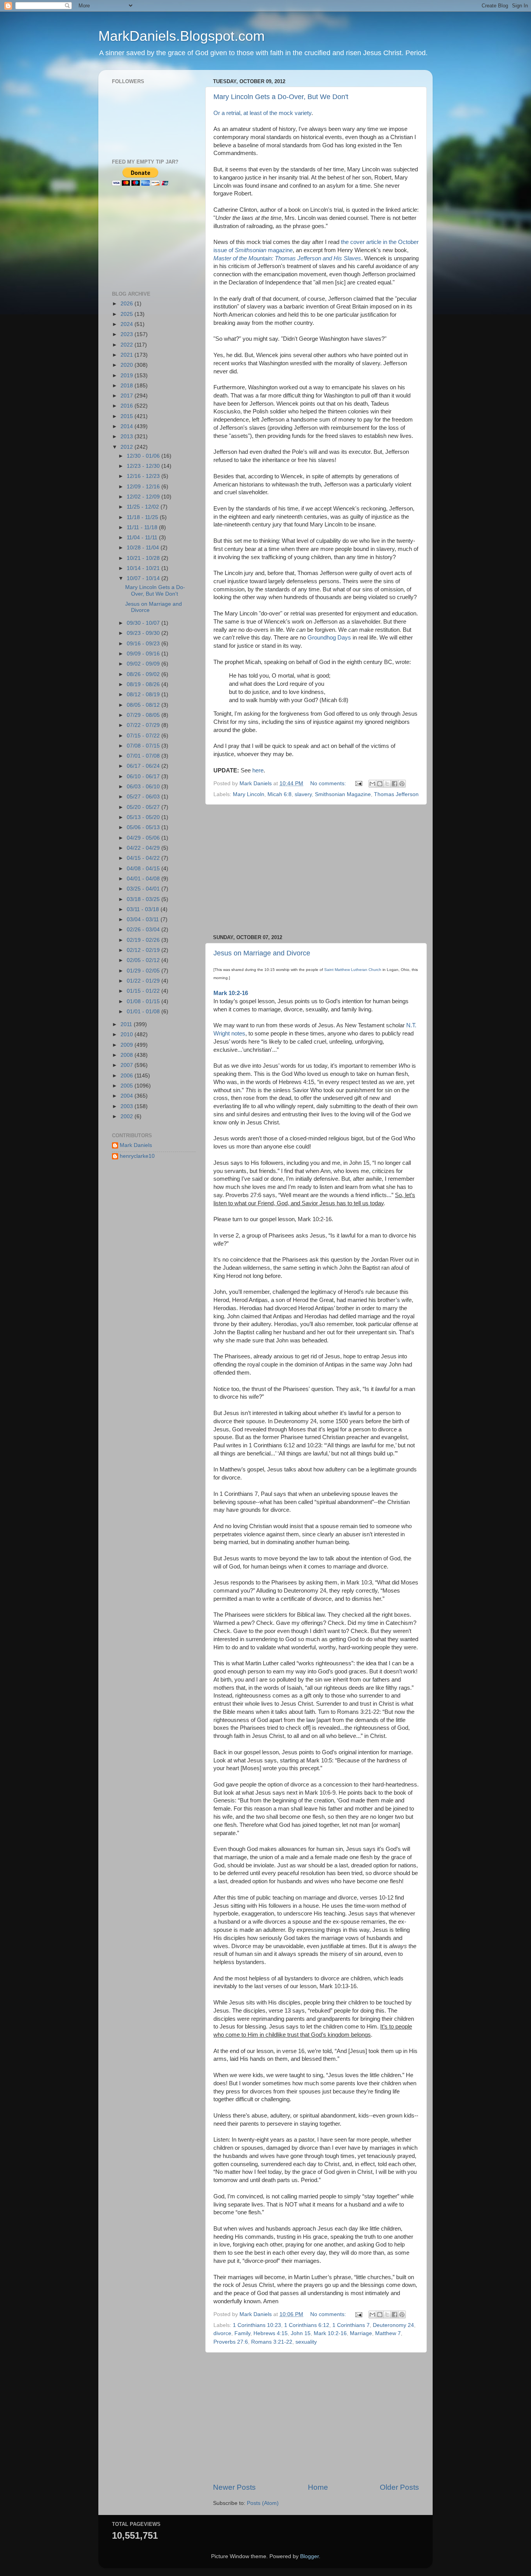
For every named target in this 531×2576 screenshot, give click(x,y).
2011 (127, 1024)
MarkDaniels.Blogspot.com (182, 36)
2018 (128, 386)
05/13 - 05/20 (144, 817)
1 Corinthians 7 (351, 2325)
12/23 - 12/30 (144, 466)
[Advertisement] (316, 870)
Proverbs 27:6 (231, 2342)
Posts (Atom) (263, 2503)
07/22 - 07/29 (144, 725)
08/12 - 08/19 (144, 695)
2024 (128, 324)
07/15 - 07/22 (144, 736)
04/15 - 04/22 (144, 858)
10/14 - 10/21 (144, 568)
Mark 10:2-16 (330, 2333)
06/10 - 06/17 (144, 776)
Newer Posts (234, 2487)
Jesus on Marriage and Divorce (262, 953)
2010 (128, 1034)
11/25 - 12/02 (144, 507)
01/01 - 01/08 (144, 1012)
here (258, 770)
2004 (128, 1096)
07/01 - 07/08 (144, 756)
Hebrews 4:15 (271, 2333)
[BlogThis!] (380, 784)
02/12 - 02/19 (144, 950)
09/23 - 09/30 (144, 633)
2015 (128, 416)
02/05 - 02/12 (144, 960)
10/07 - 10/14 (144, 578)
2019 (128, 376)
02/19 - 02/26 (144, 940)
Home (318, 2487)
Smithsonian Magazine (343, 794)
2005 (128, 1086)
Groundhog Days (329, 638)
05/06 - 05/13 (144, 827)
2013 (128, 437)
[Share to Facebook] (395, 784)
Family (242, 2333)
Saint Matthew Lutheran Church (353, 970)
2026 (128, 304)
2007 (128, 1065)
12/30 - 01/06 (144, 456)
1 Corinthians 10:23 (257, 2325)
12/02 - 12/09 (144, 497)
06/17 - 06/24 (144, 766)
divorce (222, 2333)
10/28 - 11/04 (144, 548)
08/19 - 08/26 (144, 684)
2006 (128, 1076)
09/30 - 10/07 (144, 623)
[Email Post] (358, 783)
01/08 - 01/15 (144, 1001)
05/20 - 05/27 (144, 807)
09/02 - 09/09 (144, 664)
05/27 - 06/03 (144, 797)
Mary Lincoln (249, 794)
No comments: (329, 783)
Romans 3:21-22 (272, 2342)
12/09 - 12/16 (144, 487)
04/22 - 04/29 (144, 848)
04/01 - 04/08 (144, 879)
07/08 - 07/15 (144, 746)
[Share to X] (387, 784)
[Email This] (372, 784)
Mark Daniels (136, 1145)
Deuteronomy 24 (393, 2325)
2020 (128, 365)
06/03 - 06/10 (144, 787)
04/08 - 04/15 (144, 869)
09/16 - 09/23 (144, 644)
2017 (128, 396)
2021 (128, 355)
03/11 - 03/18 (144, 909)
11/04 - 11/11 (143, 538)
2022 (128, 345)
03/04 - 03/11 (144, 919)
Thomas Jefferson (396, 794)
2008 (128, 1055)
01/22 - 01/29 (144, 981)
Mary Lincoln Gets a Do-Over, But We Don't (281, 97)
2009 (128, 1045)
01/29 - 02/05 (144, 971)
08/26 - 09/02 (144, 674)
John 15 (301, 2333)
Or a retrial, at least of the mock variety (262, 113)
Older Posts (399, 2487)
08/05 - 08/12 (144, 705)
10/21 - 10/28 (144, 558)
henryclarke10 (137, 1156)
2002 (128, 1116)
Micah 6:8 (279, 794)
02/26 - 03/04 (144, 930)
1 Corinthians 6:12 (307, 2325)
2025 (128, 314)
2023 (128, 334)
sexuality (306, 2342)
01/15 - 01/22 (144, 991)
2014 (128, 426)
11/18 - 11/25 (143, 517)
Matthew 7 (388, 2333)
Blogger (309, 2556)
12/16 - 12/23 (144, 476)
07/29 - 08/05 (144, 715)
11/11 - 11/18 (143, 527)
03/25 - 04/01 (144, 889)
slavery (303, 794)
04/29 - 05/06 (144, 838)
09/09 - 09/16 (144, 654)
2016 (128, 406)
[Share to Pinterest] (402, 784)
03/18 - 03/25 (144, 899)
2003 (128, 1106)
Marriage (361, 2333)
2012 (128, 447)
